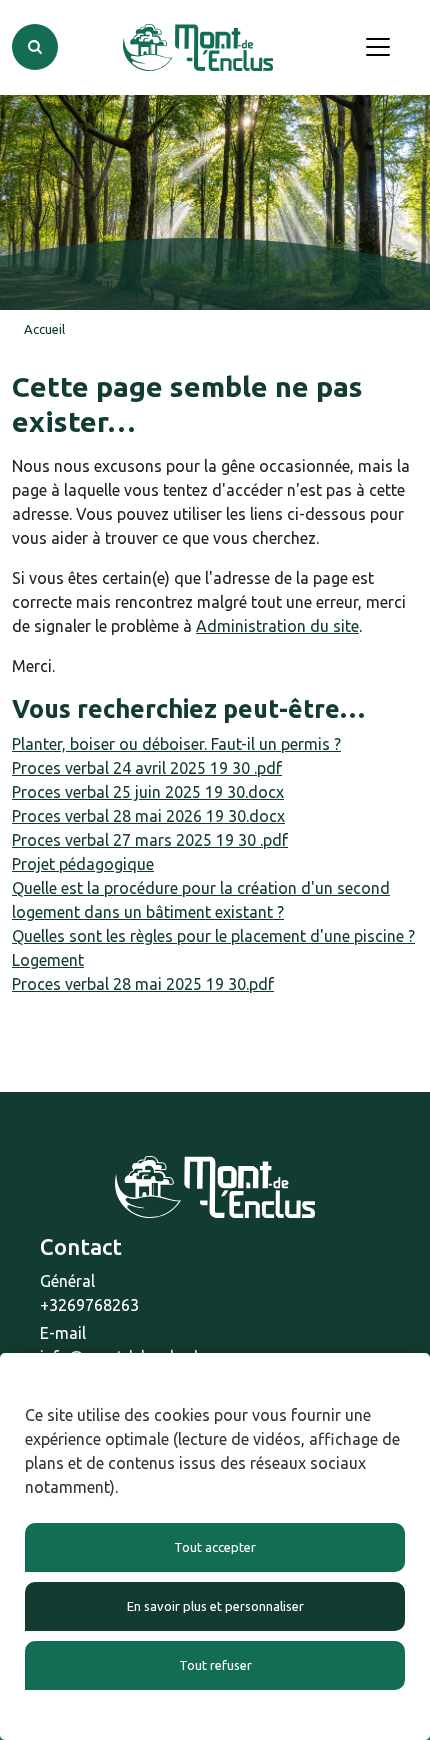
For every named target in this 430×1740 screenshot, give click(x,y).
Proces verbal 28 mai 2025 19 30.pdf (143, 984)
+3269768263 (89, 1305)
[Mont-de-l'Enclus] (198, 47)
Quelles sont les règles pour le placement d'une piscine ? (213, 936)
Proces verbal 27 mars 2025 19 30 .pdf (150, 840)
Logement (48, 960)
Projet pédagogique (83, 864)
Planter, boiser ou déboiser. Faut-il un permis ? (176, 744)
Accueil (44, 329)
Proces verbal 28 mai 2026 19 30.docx (148, 816)
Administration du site (277, 626)
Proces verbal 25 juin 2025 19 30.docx (148, 792)
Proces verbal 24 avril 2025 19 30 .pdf (147, 768)
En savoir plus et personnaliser (215, 1606)
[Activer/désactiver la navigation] (378, 47)
